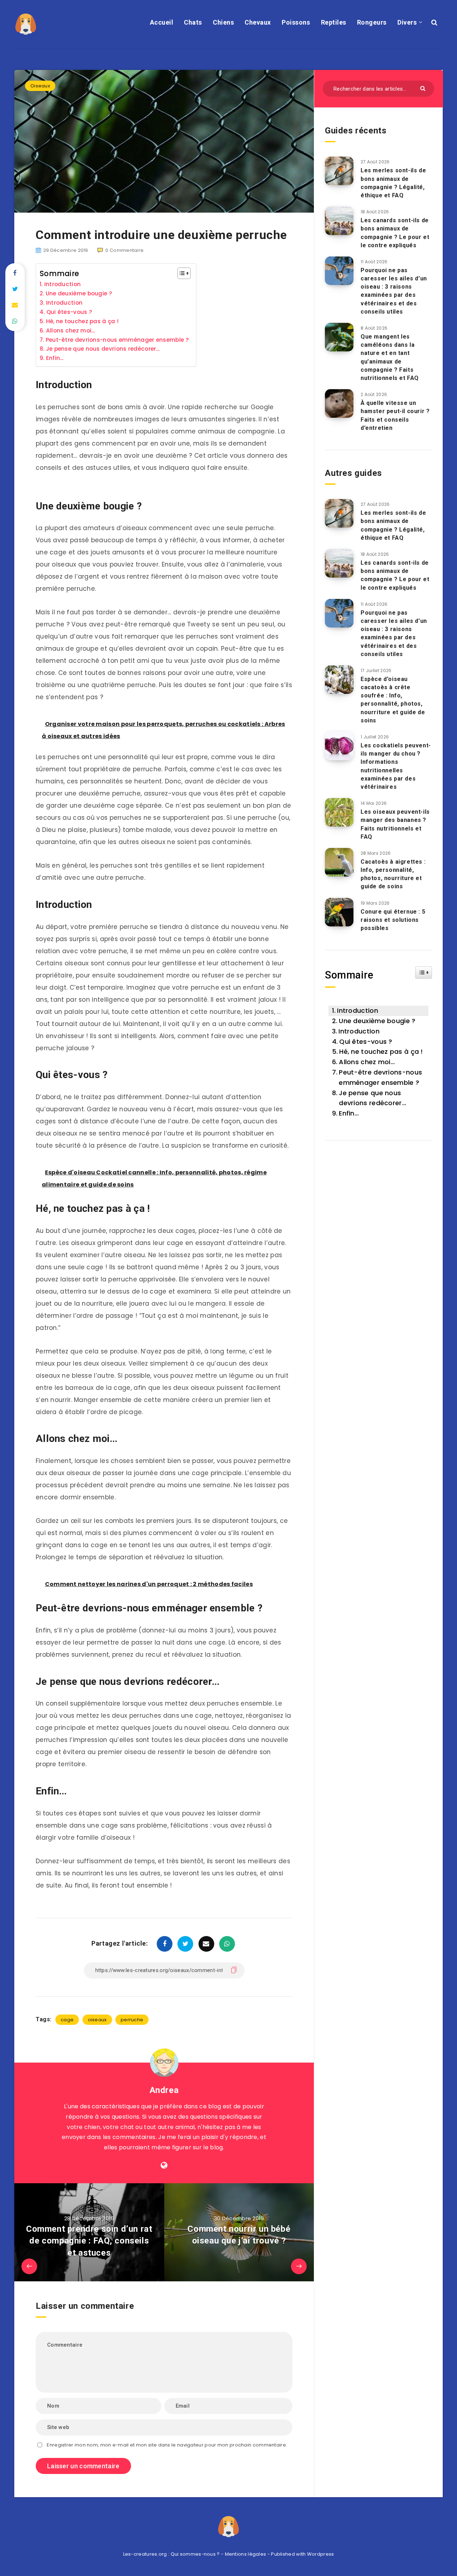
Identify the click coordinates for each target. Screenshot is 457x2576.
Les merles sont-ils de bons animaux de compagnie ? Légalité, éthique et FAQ (393, 183)
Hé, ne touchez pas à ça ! (82, 321)
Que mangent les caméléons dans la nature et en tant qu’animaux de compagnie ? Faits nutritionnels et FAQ (390, 357)
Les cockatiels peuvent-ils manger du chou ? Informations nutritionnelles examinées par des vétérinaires (396, 766)
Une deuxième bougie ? (79, 293)
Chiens (223, 22)
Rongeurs (372, 22)
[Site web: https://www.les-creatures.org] (164, 2165)
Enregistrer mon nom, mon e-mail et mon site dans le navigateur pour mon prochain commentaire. (167, 2445)
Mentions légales (246, 2554)
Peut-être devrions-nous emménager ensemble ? (117, 340)
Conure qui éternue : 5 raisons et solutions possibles (393, 920)
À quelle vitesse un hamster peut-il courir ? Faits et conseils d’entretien (395, 415)
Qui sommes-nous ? (195, 2554)
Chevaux (258, 22)
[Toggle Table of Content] (180, 273)
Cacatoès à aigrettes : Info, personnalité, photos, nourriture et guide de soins (393, 874)
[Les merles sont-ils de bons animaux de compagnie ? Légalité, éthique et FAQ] (339, 171)
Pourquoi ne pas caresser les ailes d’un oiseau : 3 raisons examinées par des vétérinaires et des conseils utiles (394, 291)
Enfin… (55, 358)
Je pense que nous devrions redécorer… (103, 349)
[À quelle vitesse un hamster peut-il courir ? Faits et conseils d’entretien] (339, 403)
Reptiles (334, 22)
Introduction (62, 284)
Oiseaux (40, 86)
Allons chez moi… (71, 331)
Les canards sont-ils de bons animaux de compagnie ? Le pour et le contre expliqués (395, 233)
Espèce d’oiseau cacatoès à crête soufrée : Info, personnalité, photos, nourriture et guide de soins (393, 700)
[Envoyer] (424, 88)
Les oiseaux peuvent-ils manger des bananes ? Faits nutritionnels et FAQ (395, 824)
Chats (193, 22)
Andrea (164, 2090)
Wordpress (321, 2554)
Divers (407, 22)
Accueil (162, 22)
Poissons (296, 22)
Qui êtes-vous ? (69, 312)
